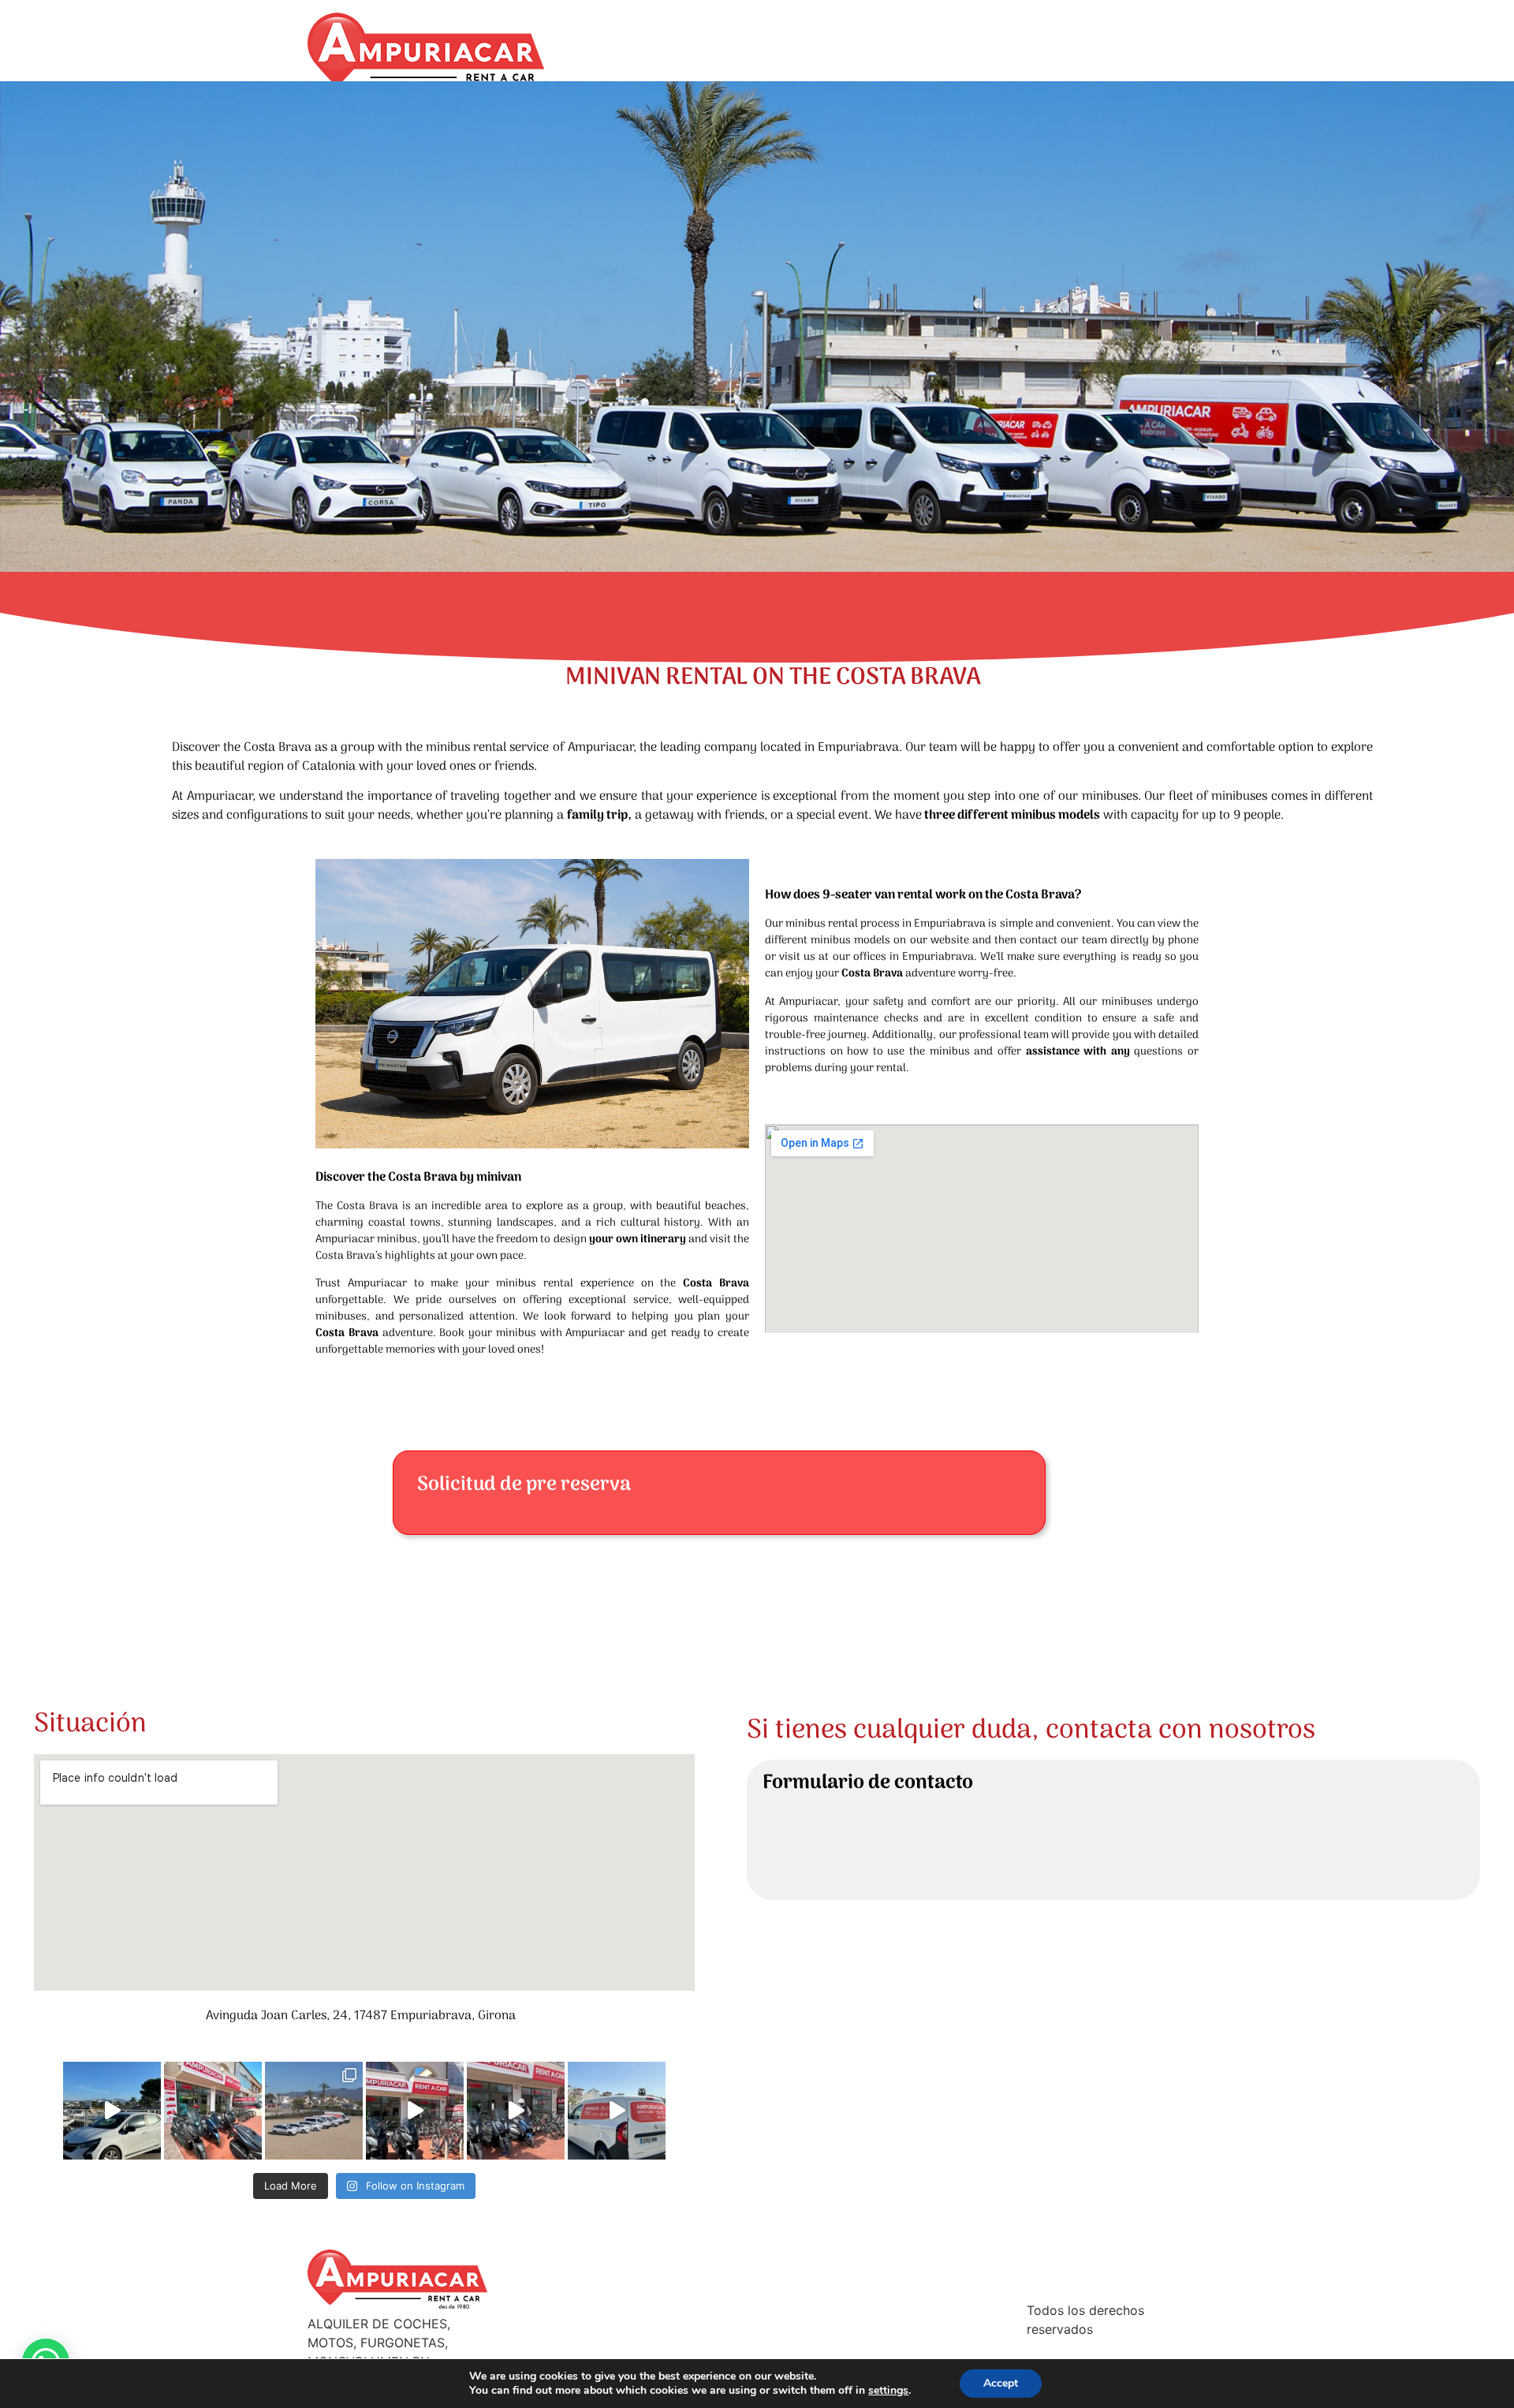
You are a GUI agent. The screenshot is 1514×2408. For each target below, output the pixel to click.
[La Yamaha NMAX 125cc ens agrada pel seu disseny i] (516, 2111)
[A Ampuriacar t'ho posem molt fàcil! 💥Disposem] (415, 2111)
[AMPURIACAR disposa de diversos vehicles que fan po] (314, 2111)
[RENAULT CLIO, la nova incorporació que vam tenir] (112, 2111)
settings (888, 2391)
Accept (1001, 2383)
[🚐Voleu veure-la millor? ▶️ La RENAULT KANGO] (617, 2111)
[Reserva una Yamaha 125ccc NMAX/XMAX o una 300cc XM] (213, 2111)
